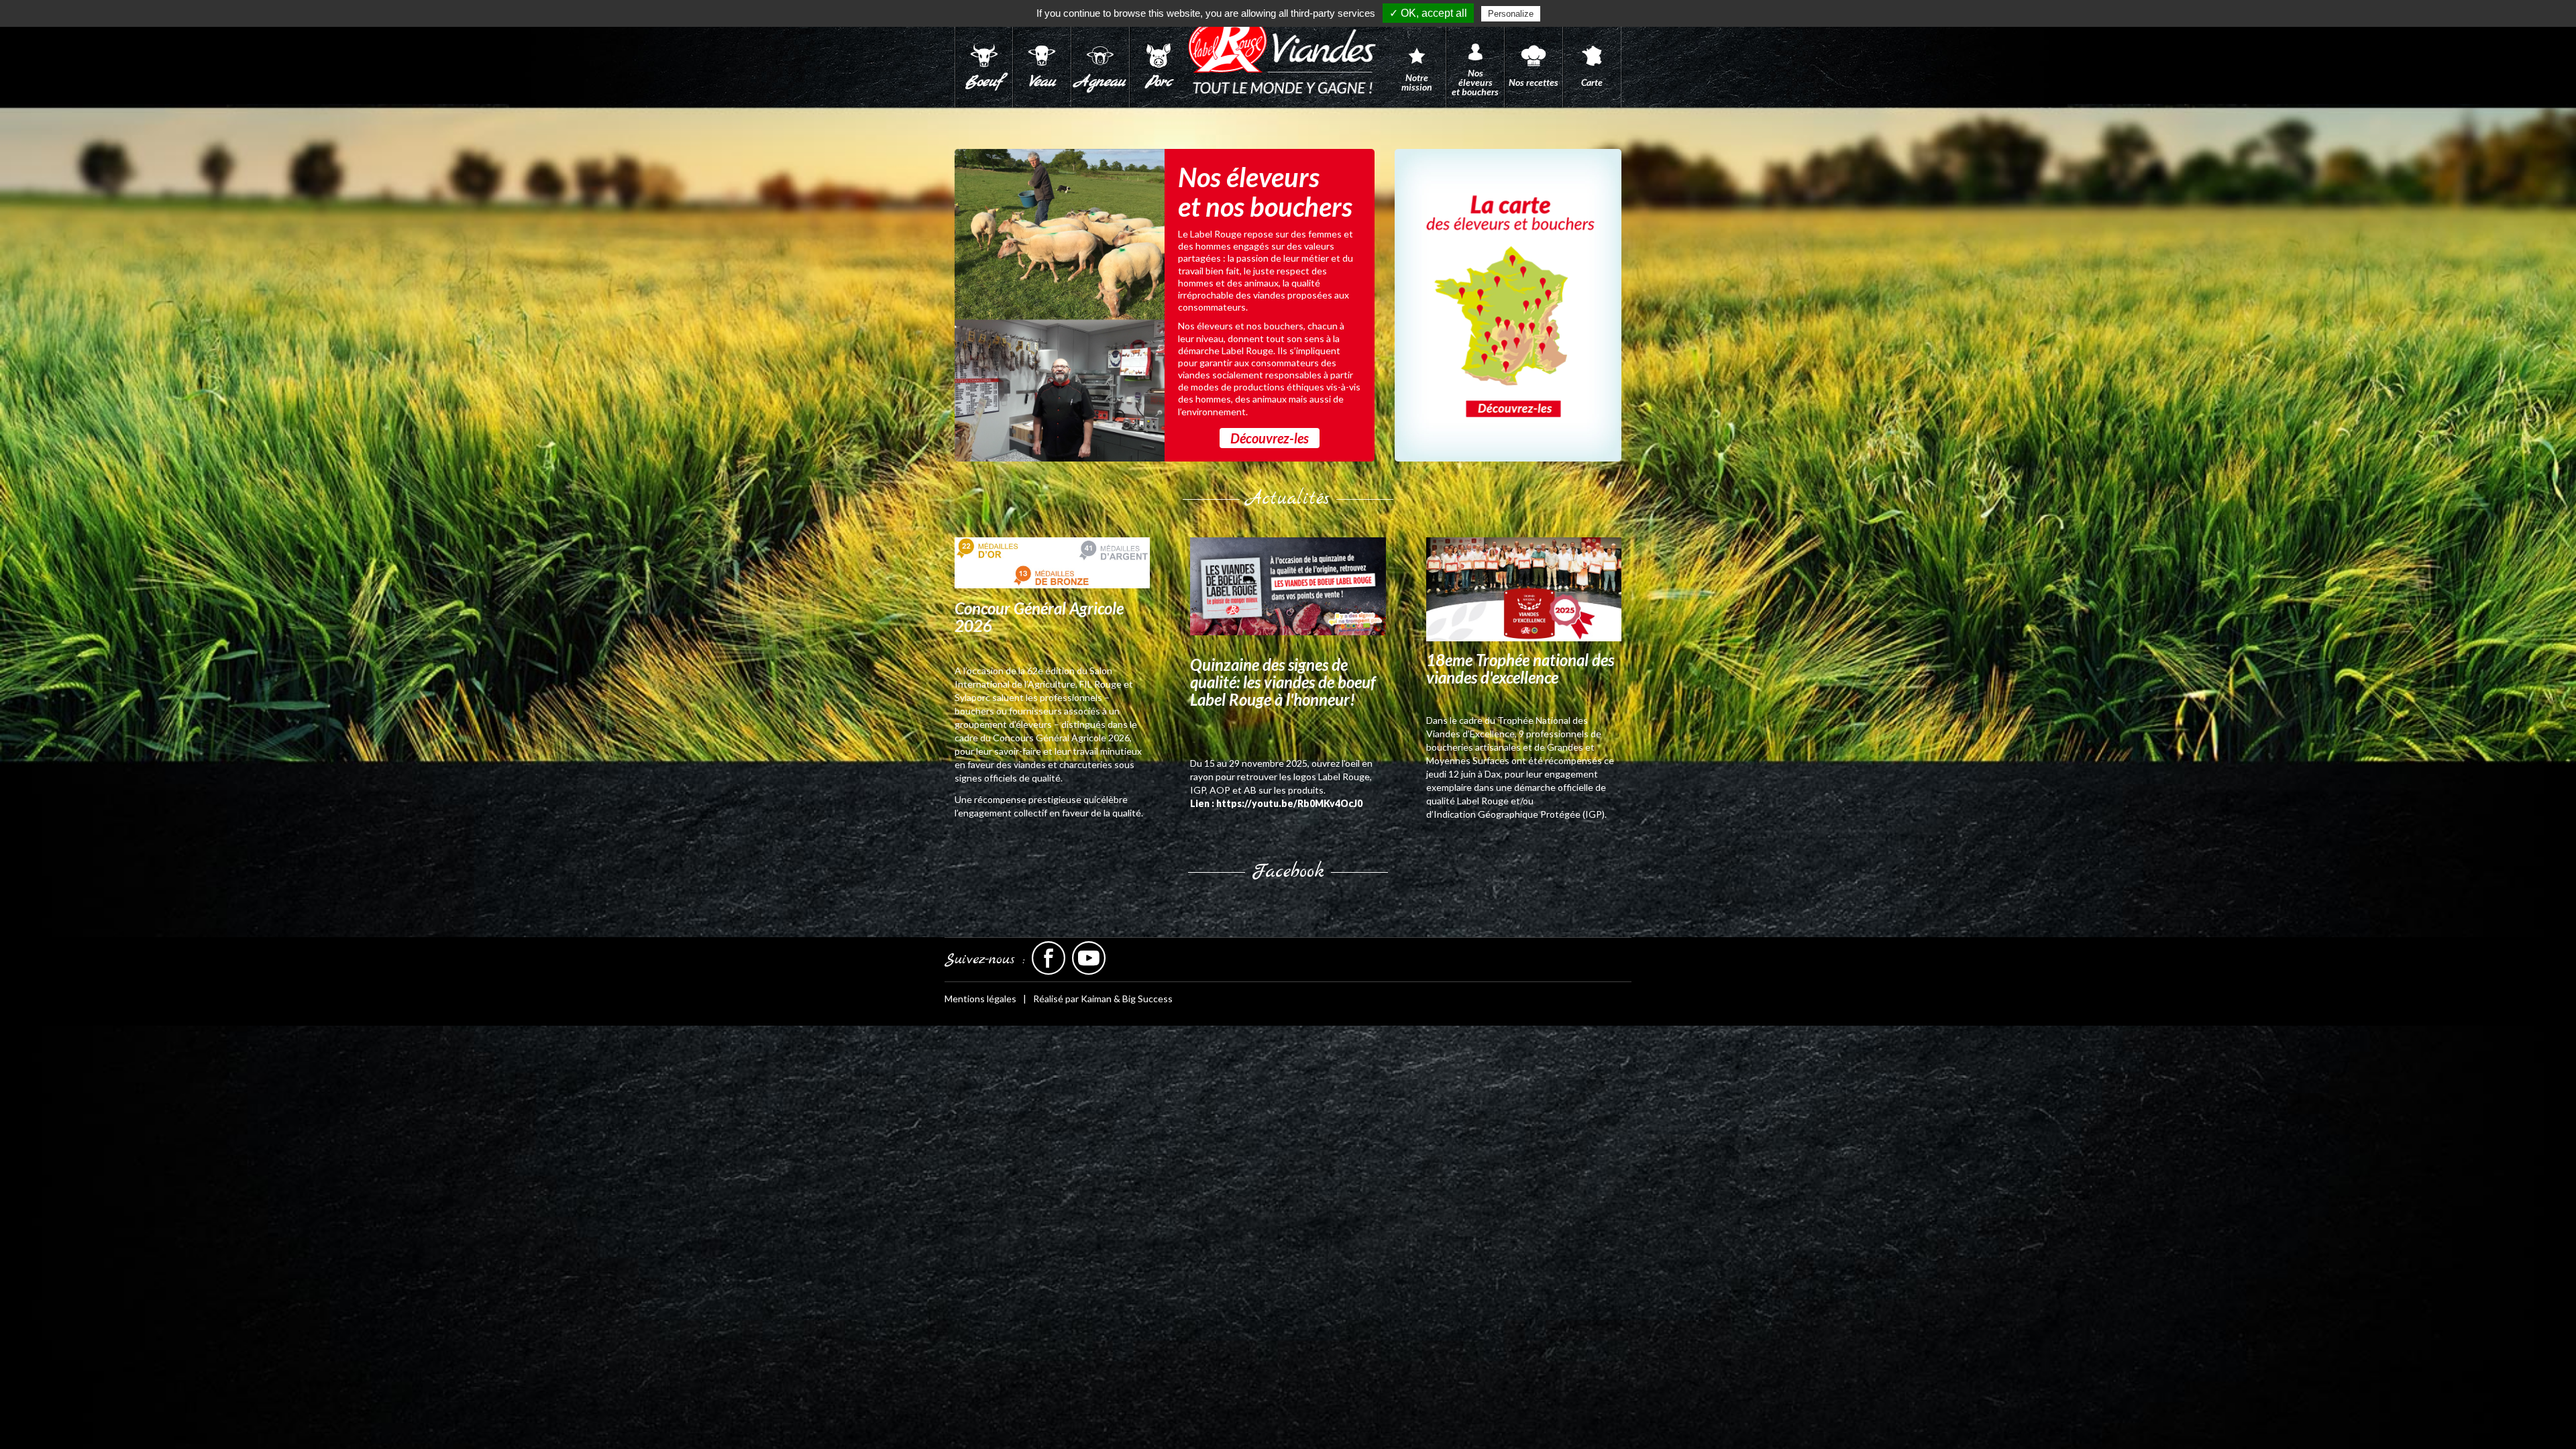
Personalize (1511, 14)
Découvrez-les (1270, 438)
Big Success (1147, 999)
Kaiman (1096, 999)
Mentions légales (980, 999)
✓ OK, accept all (1428, 13)
